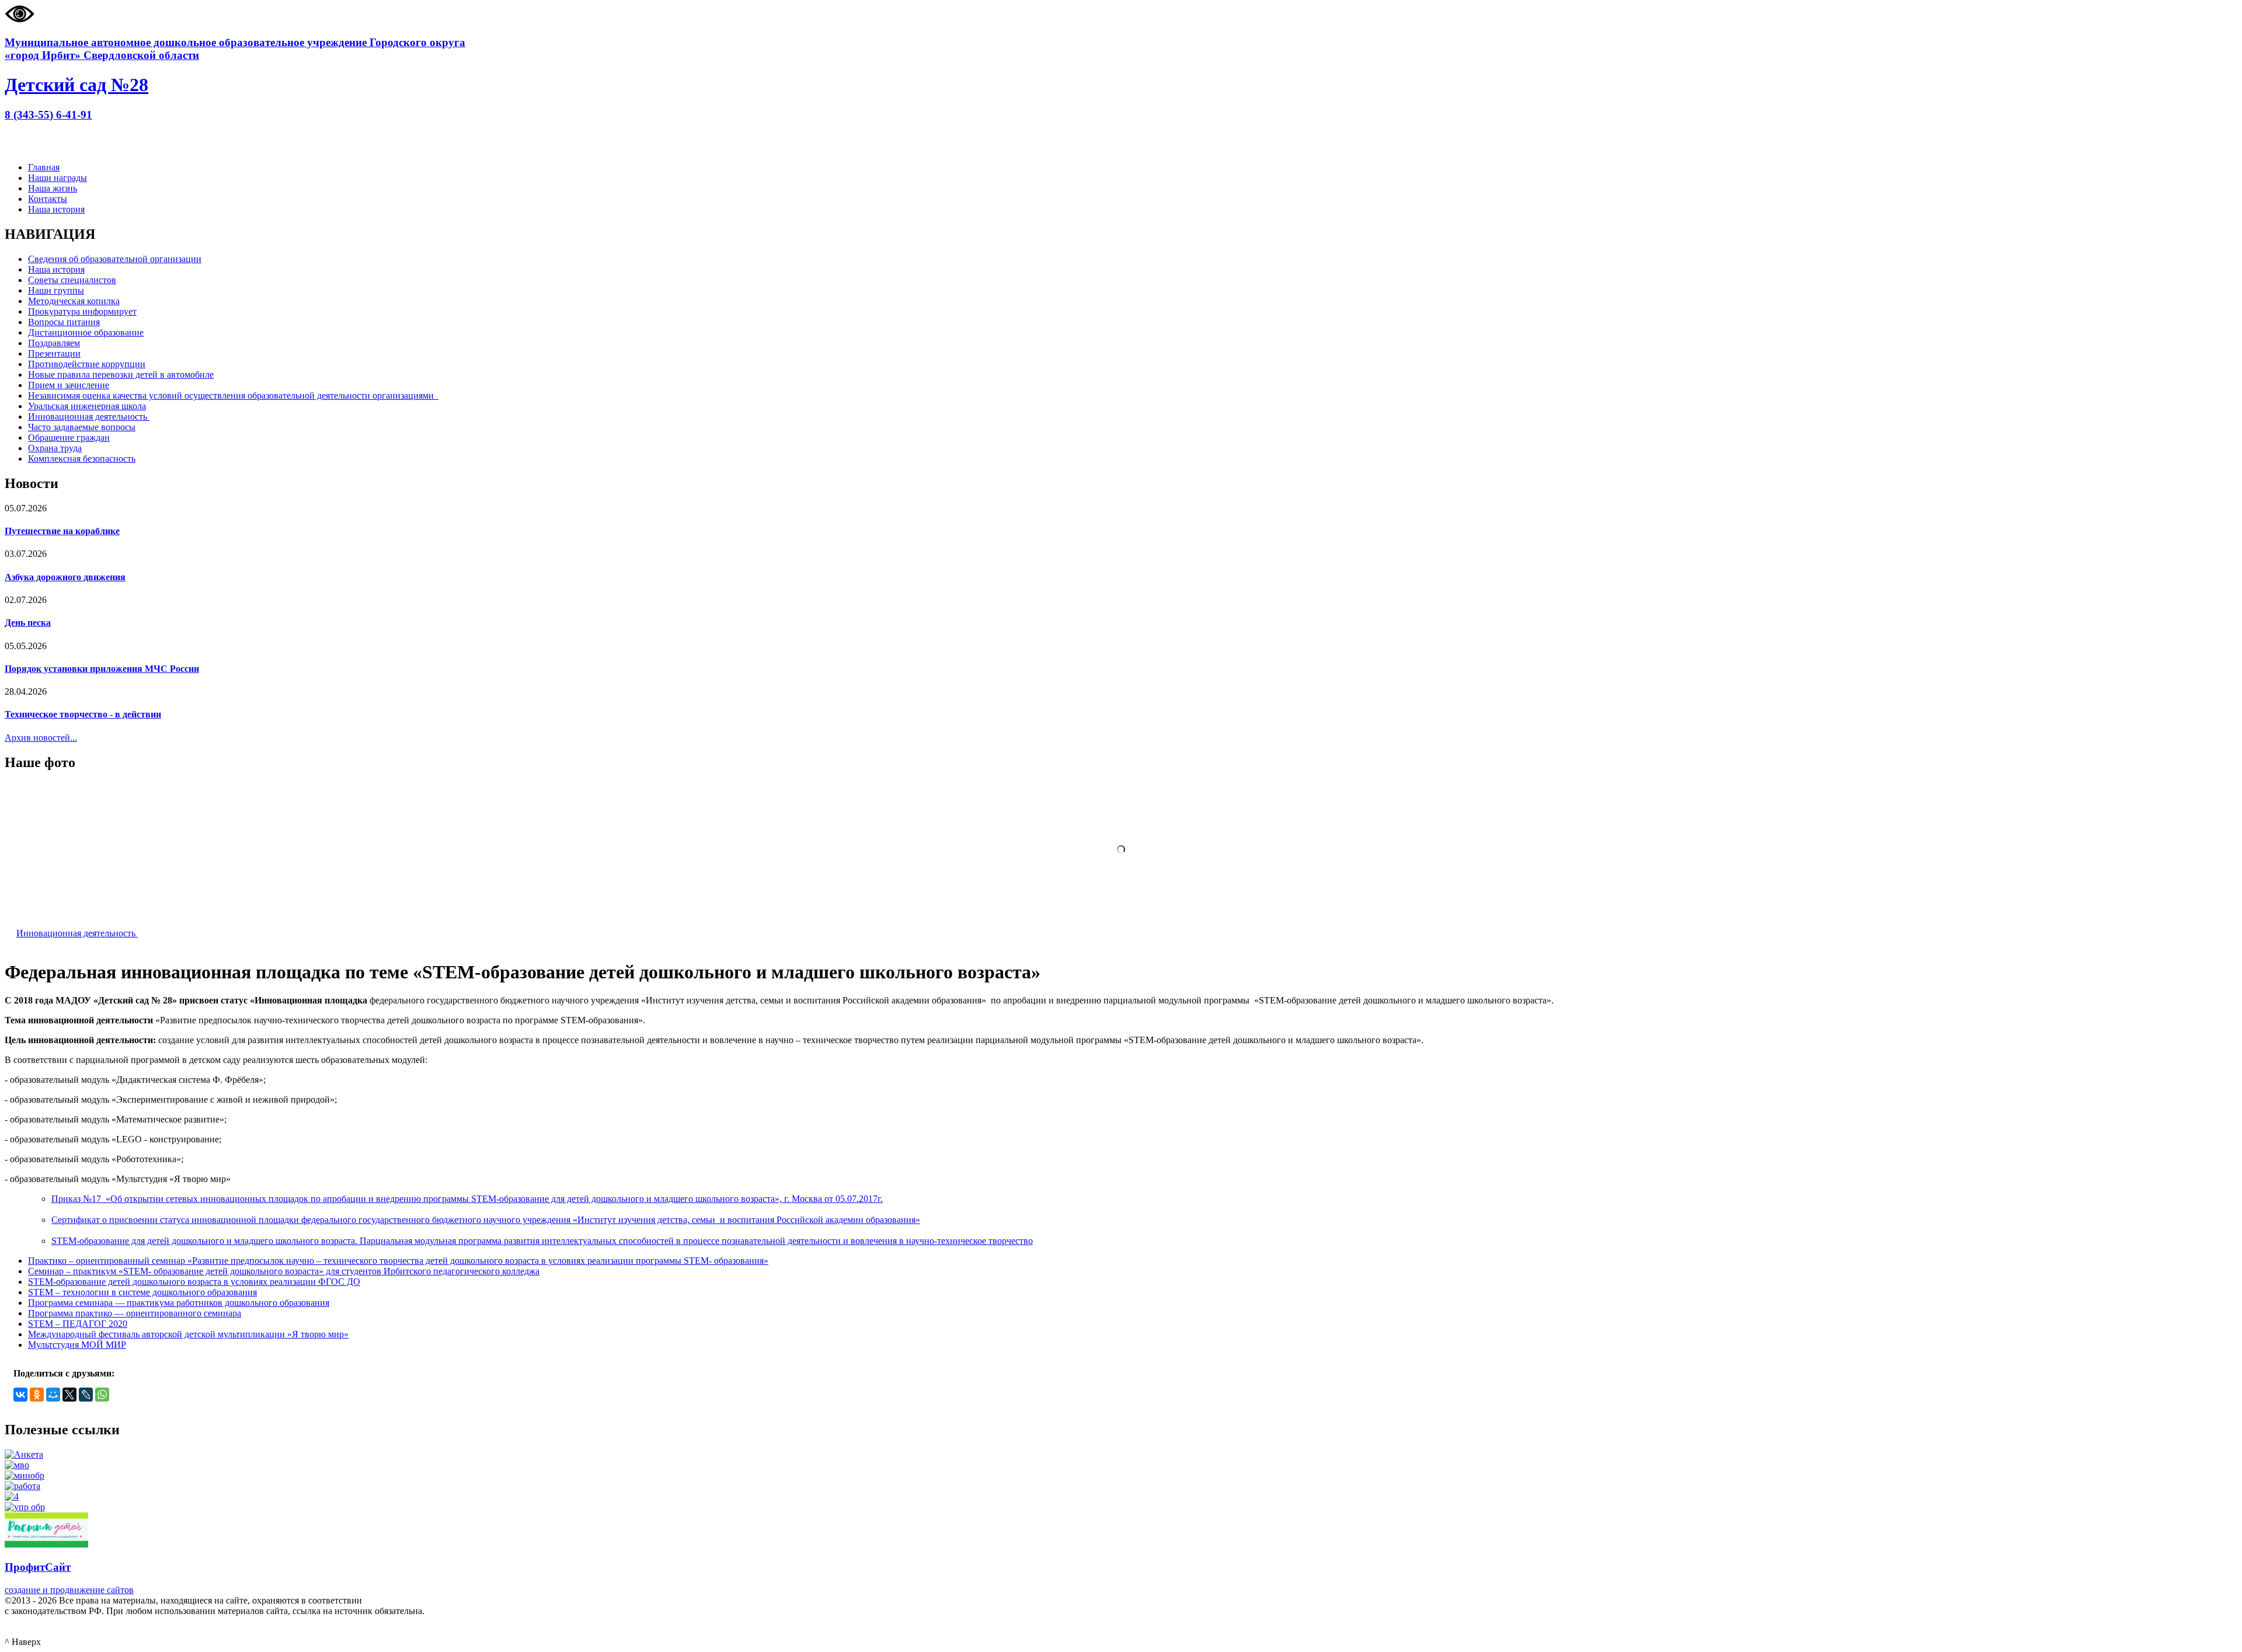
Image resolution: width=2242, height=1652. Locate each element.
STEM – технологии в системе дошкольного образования (142, 1292)
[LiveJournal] (86, 1395)
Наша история (56, 209)
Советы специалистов (72, 280)
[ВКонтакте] (20, 1395)
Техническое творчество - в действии (83, 714)
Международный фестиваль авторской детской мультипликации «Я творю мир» (188, 1334)
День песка (28, 623)
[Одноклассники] (37, 1395)
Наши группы (56, 290)
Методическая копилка (74, 301)
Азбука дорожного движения (65, 577)
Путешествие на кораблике (62, 531)
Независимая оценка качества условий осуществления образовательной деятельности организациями (233, 395)
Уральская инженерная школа (87, 406)
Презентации (54, 353)
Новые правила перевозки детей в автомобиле (121, 374)
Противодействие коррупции (87, 364)
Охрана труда (55, 448)
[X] (69, 1395)
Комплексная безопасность (82, 459)
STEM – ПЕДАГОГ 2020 (78, 1324)
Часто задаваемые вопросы (82, 427)
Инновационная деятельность (89, 417)
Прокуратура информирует (82, 311)
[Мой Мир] (53, 1395)
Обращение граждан (69, 438)
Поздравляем (54, 343)
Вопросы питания (64, 322)
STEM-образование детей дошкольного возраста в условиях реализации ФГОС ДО (194, 1282)
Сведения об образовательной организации (115, 259)
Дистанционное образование (86, 332)
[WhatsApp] (102, 1395)
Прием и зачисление (69, 385)
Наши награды (58, 178)
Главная (44, 167)
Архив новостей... (41, 738)
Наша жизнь (53, 188)
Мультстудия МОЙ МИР (77, 1345)
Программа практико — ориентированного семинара (135, 1313)
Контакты (48, 199)
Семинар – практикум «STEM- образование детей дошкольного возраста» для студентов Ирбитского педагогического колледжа (284, 1271)
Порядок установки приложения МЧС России (102, 669)
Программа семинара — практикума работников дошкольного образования (179, 1303)
